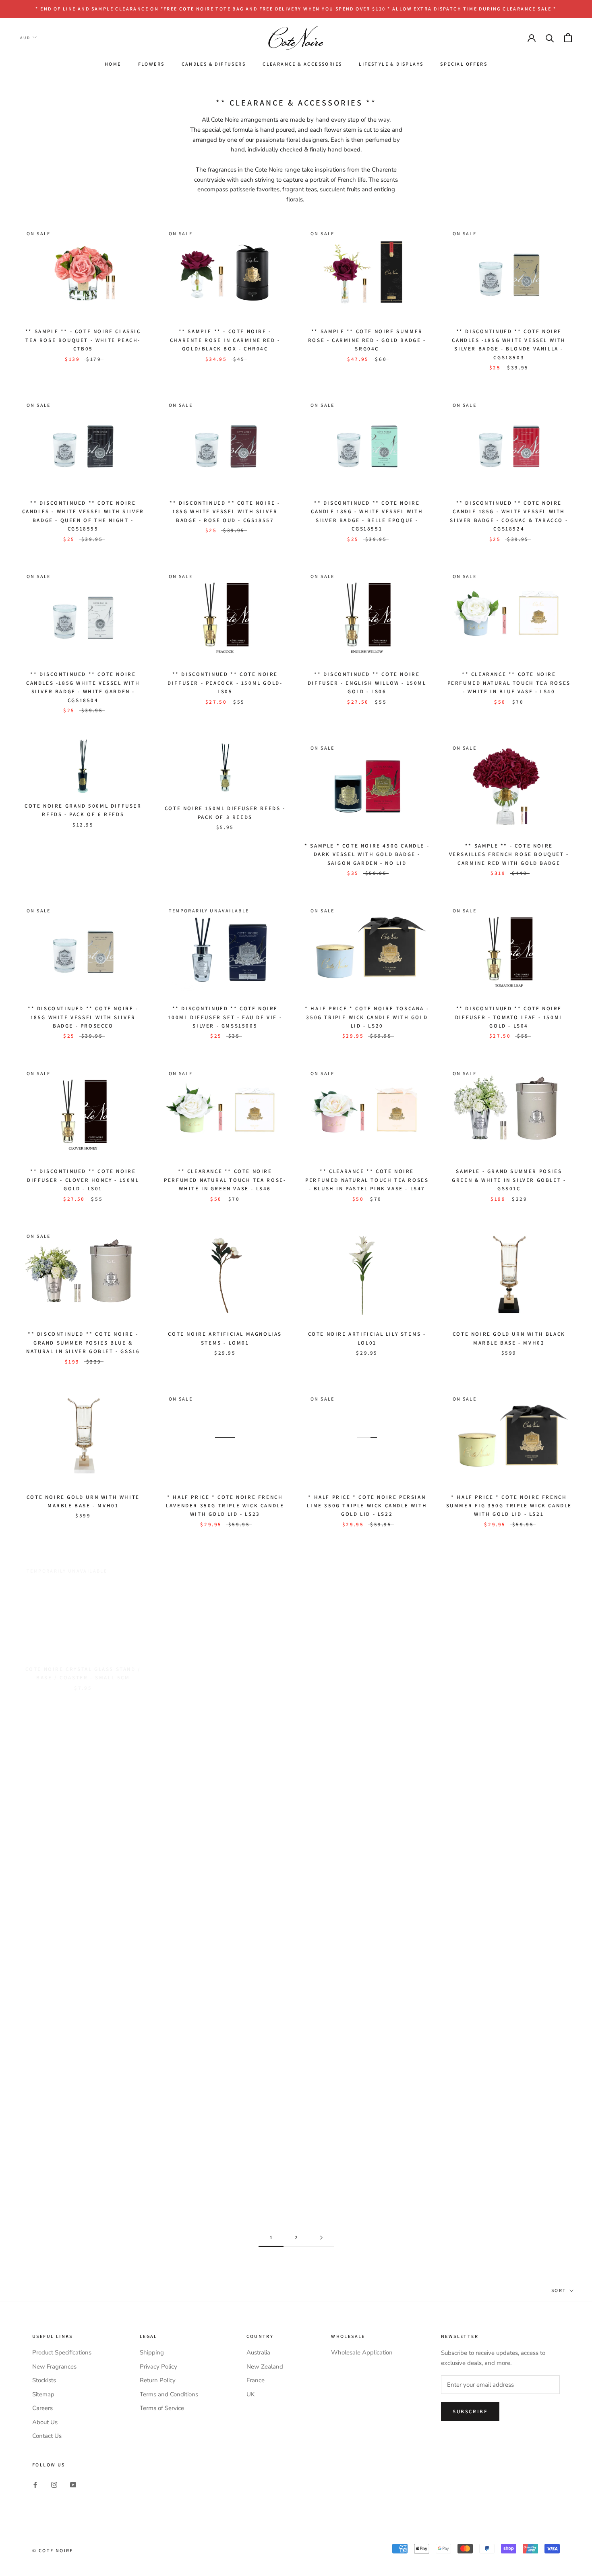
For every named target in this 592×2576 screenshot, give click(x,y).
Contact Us (47, 2436)
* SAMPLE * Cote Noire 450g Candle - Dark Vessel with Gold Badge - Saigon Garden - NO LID (367, 854)
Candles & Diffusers (214, 64)
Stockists (44, 2380)
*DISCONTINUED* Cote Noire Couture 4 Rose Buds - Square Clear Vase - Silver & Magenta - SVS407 (225, 1822)
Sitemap (43, 2394)
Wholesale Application (362, 2352)
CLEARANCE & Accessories (302, 64)
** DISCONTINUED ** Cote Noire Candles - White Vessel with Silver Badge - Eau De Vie (225, 1994)
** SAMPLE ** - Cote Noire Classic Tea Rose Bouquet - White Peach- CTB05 (83, 340)
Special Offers (464, 64)
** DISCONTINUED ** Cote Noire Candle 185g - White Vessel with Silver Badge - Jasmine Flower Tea (83, 2159)
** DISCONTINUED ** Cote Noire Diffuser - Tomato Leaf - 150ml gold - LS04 (509, 1017)
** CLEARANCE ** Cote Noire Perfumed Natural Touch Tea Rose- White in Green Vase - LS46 (225, 1180)
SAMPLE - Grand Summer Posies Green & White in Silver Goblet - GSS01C (509, 1180)
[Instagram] (54, 2484)
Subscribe (470, 2411)
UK (250, 2394)
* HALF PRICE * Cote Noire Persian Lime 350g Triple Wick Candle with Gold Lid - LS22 (367, 1506)
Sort (560, 2290)
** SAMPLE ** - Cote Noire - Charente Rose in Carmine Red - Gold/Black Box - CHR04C (225, 340)
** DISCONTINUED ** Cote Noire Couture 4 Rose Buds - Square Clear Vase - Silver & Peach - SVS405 (83, 1822)
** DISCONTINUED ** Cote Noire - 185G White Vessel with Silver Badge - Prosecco (83, 1017)
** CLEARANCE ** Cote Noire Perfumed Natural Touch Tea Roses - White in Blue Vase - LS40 (509, 683)
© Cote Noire (53, 2550)
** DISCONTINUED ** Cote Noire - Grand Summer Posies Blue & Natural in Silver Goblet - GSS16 (83, 1343)
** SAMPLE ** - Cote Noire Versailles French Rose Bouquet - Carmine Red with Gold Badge (509, 854)
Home (113, 64)
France (256, 2380)
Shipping (152, 2352)
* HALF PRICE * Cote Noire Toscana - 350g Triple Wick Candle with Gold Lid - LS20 (367, 1017)
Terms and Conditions (169, 2394)
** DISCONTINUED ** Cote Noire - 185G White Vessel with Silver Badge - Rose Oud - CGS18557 (225, 512)
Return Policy (158, 2380)
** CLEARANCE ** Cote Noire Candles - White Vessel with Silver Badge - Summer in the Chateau (509, 1994)
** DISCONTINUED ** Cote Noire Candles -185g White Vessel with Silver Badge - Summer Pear (225, 2166)
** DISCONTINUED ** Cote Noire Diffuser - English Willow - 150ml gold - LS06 (367, 683)
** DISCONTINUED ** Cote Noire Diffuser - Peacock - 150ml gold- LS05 (225, 683)
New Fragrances (54, 2367)
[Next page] (321, 2238)
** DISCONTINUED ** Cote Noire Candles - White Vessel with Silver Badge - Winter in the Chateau (367, 1994)
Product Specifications (62, 2352)
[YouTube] (73, 2484)
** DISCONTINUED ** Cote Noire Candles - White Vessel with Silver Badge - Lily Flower (83, 1994)
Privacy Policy (158, 2367)
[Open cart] (568, 38)
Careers (42, 2408)
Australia (258, 2352)
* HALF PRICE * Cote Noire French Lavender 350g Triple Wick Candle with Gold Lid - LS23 (225, 1506)
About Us (45, 2422)
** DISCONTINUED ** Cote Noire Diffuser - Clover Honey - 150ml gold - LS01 (83, 1180)
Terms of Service (162, 2408)
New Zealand (265, 2367)
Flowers (151, 64)
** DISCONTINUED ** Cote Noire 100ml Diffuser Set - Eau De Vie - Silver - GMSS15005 (225, 1017)
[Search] (550, 38)
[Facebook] (35, 2484)
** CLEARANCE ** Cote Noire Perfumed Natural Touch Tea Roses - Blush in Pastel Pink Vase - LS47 (367, 1180)
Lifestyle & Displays (391, 64)
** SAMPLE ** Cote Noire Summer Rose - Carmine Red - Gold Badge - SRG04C (367, 340)
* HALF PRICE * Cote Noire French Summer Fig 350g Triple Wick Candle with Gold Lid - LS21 (509, 1506)
